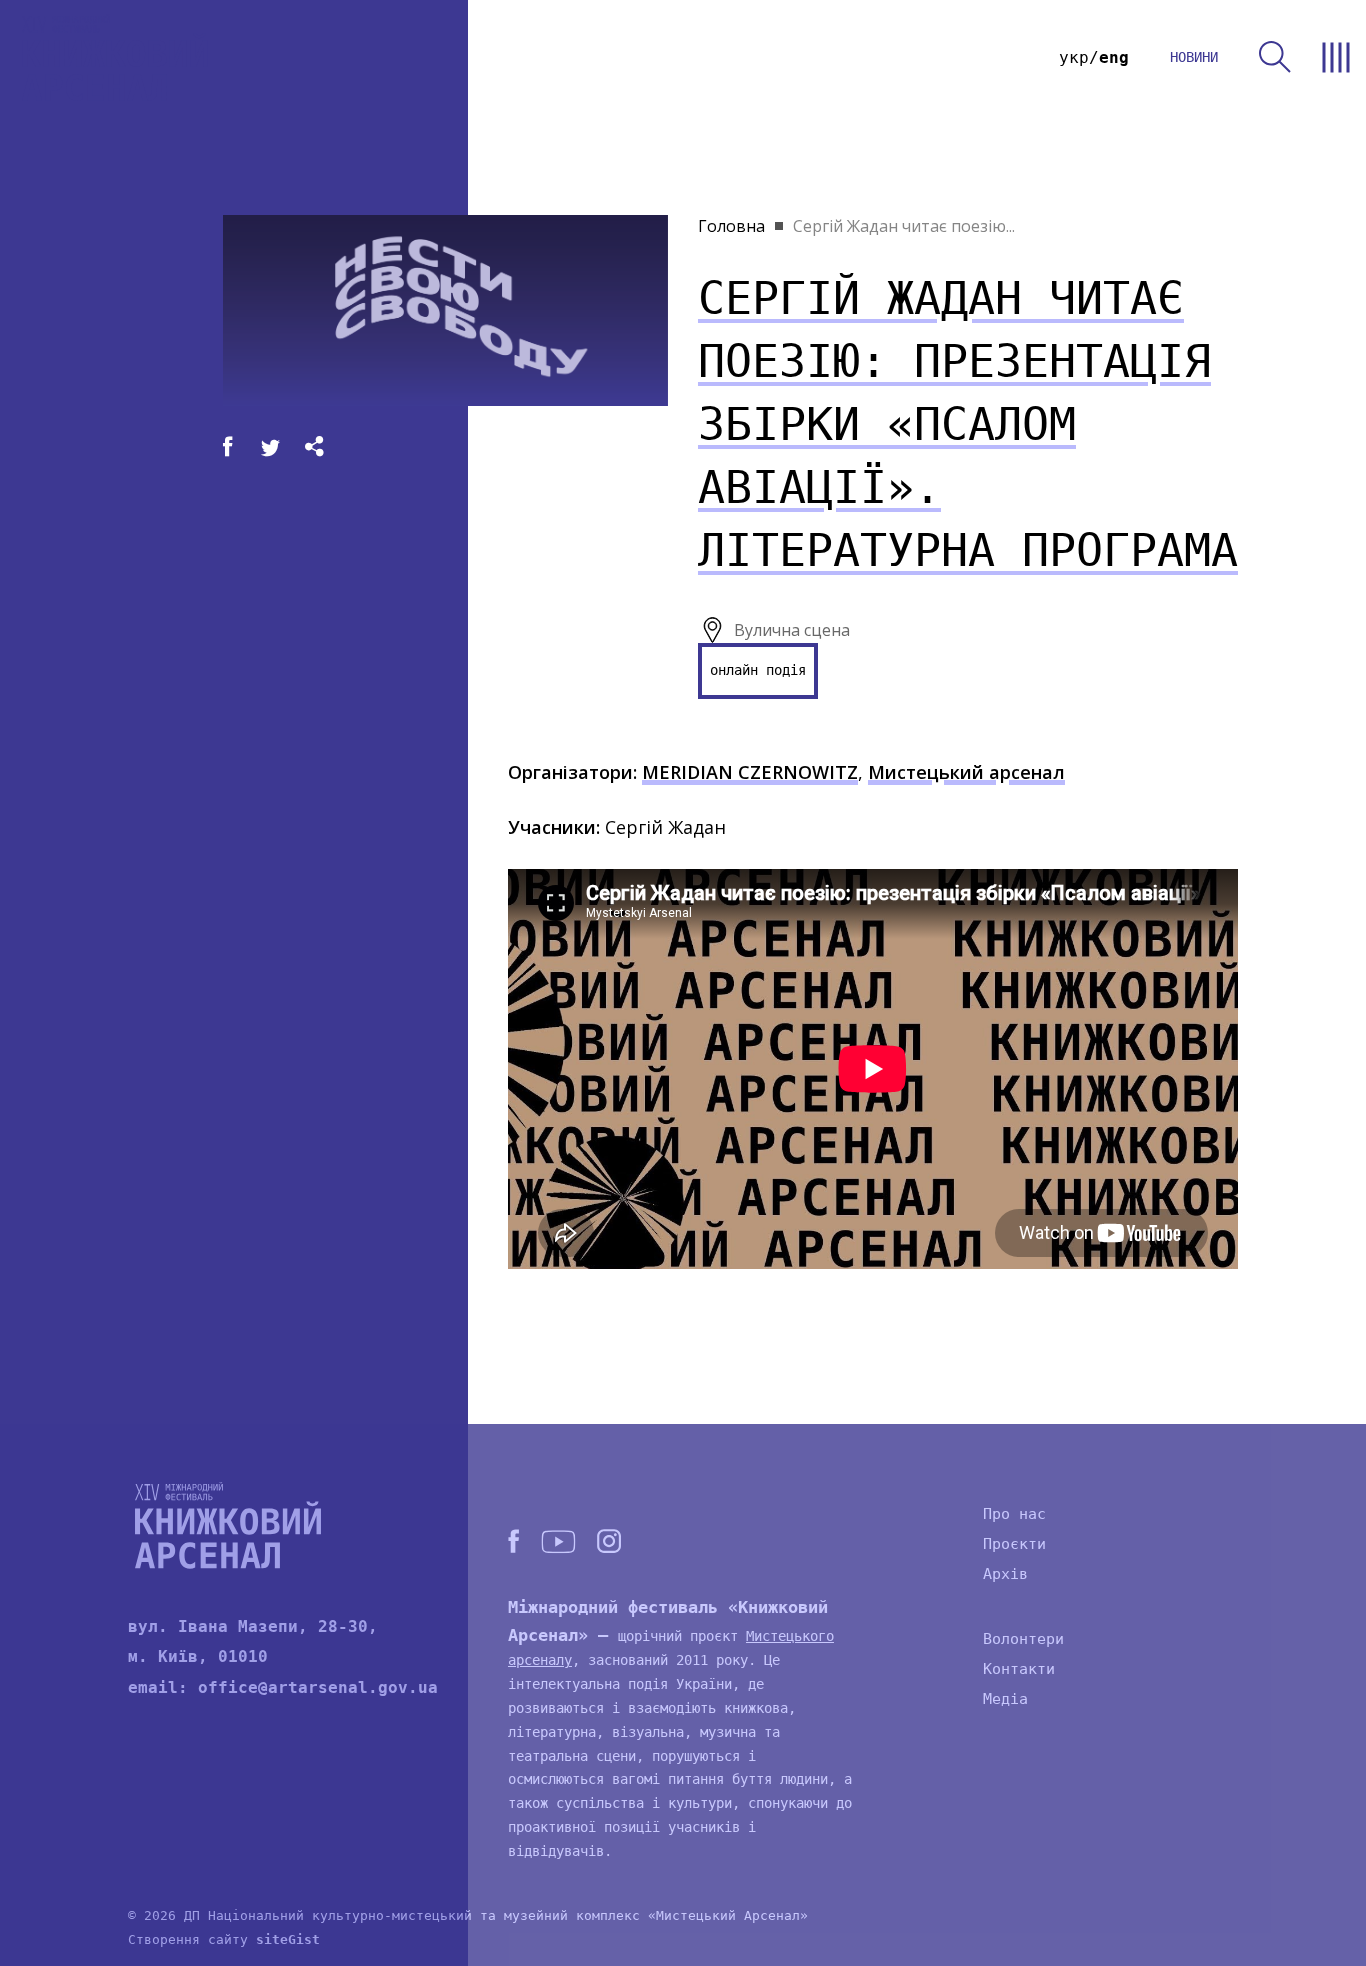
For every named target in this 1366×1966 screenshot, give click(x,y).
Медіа (1005, 1699)
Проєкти (1014, 1544)
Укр (1074, 57)
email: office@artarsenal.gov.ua (283, 1687)
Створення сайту (224, 1939)
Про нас (1014, 1514)
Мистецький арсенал (966, 772)
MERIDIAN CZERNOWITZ (750, 772)
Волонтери (1023, 1639)
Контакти (1019, 1669)
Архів (1005, 1574)
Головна (731, 226)
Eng (1114, 57)
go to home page (115, 57)
